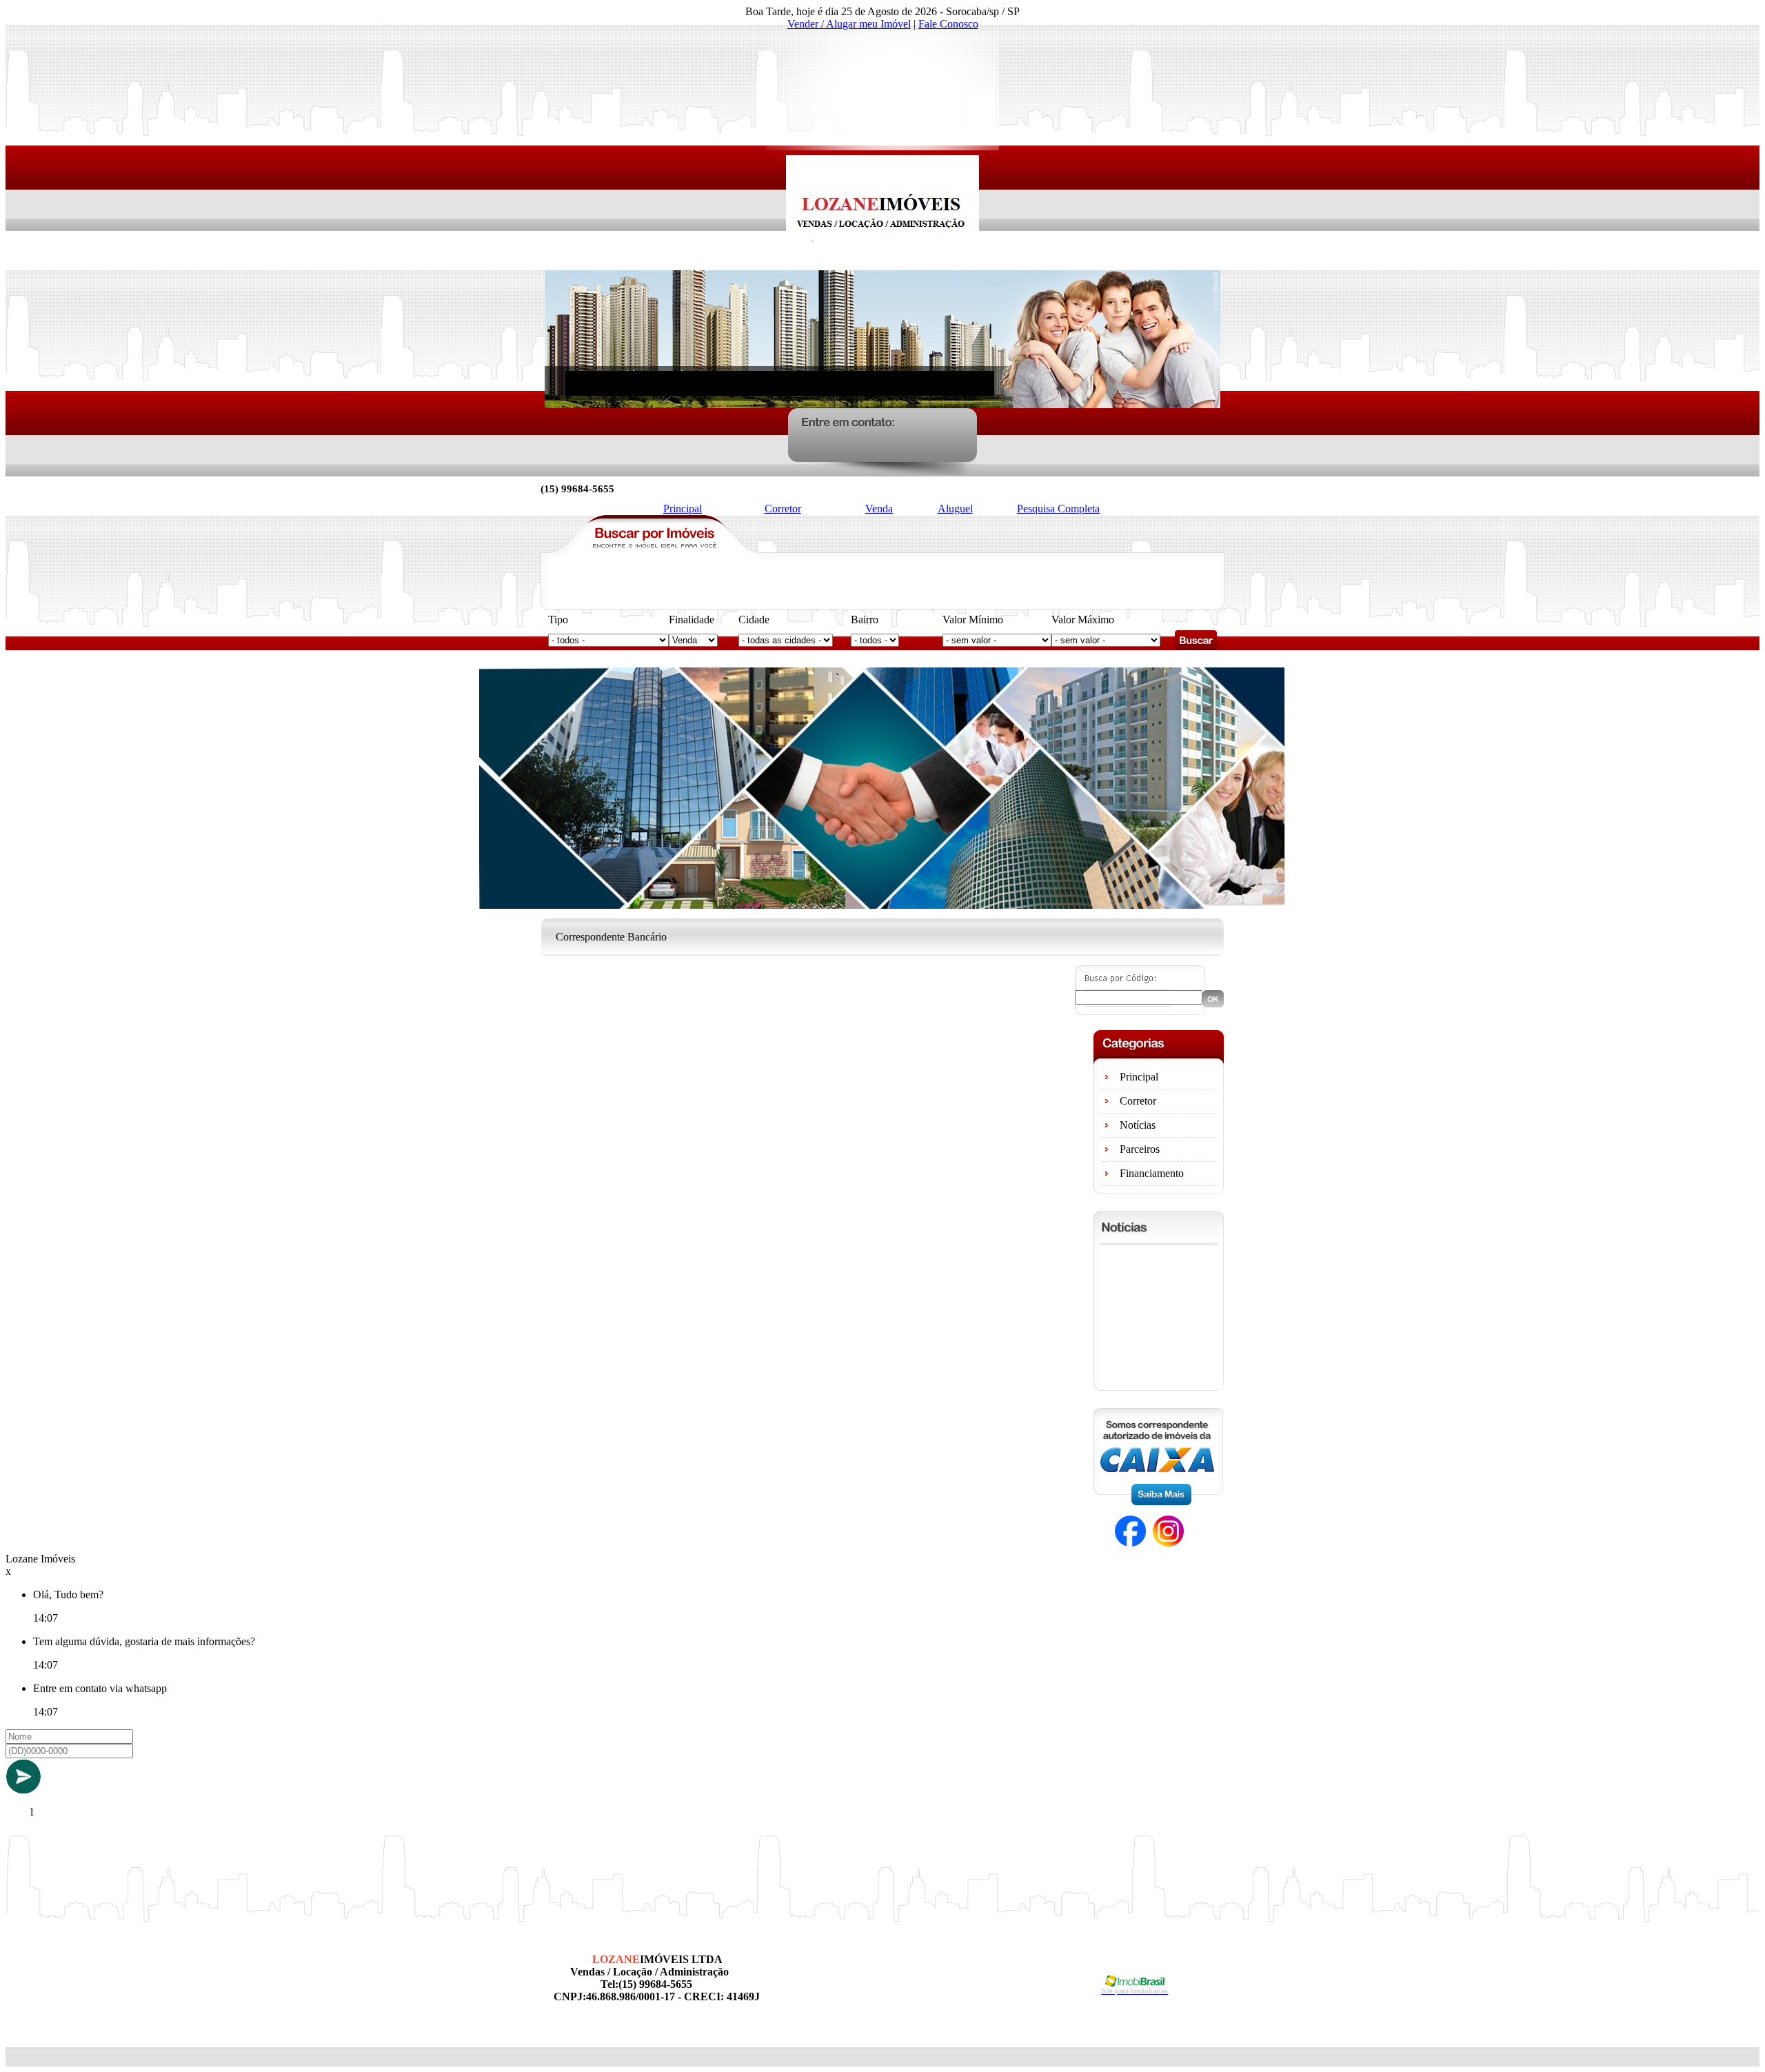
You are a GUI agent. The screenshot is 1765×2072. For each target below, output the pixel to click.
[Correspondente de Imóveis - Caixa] (1158, 1501)
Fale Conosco (948, 24)
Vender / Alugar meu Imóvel (849, 24)
